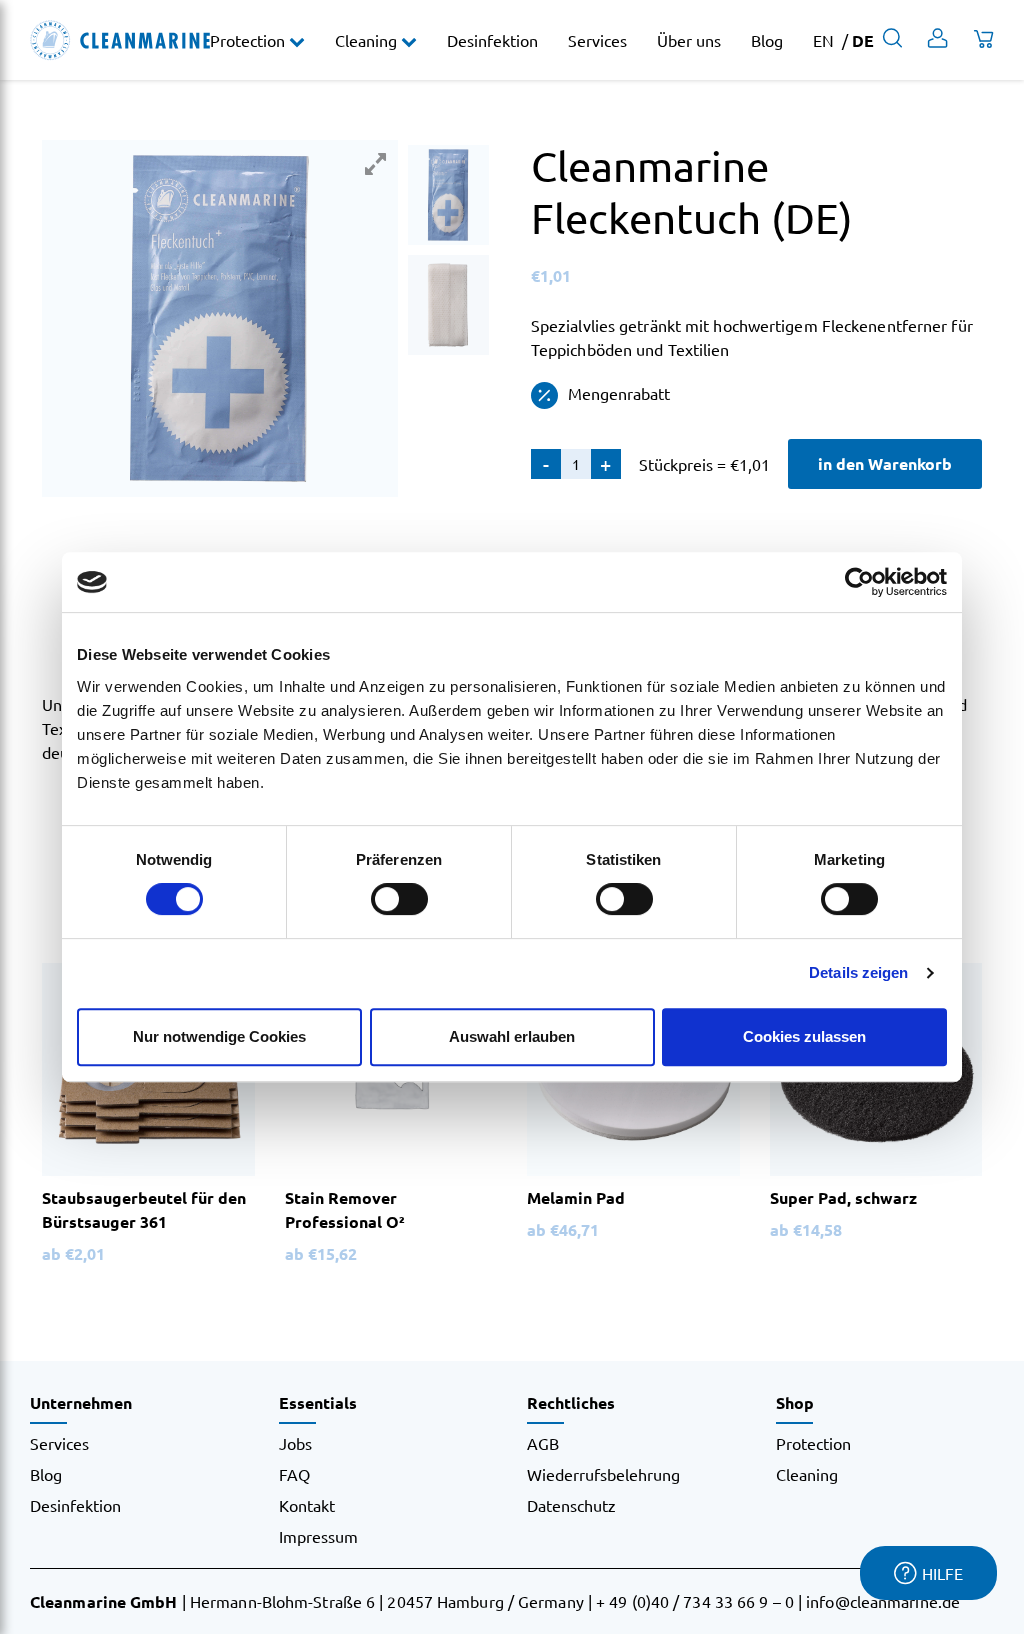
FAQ (294, 1474)
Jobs (295, 1443)
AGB (543, 1443)
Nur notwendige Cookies (219, 1036)
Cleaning (368, 40)
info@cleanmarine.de (883, 1601)
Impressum (318, 1536)
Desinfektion (492, 40)
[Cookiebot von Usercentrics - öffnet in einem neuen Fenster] (859, 582)
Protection (249, 40)
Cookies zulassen (804, 1036)
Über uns (689, 40)
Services (597, 40)
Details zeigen (858, 972)
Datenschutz (571, 1505)
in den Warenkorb (885, 463)
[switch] (399, 899)
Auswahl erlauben (512, 1036)
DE (863, 40)
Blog (767, 40)
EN (823, 40)
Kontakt (307, 1505)
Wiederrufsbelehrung (603, 1474)
